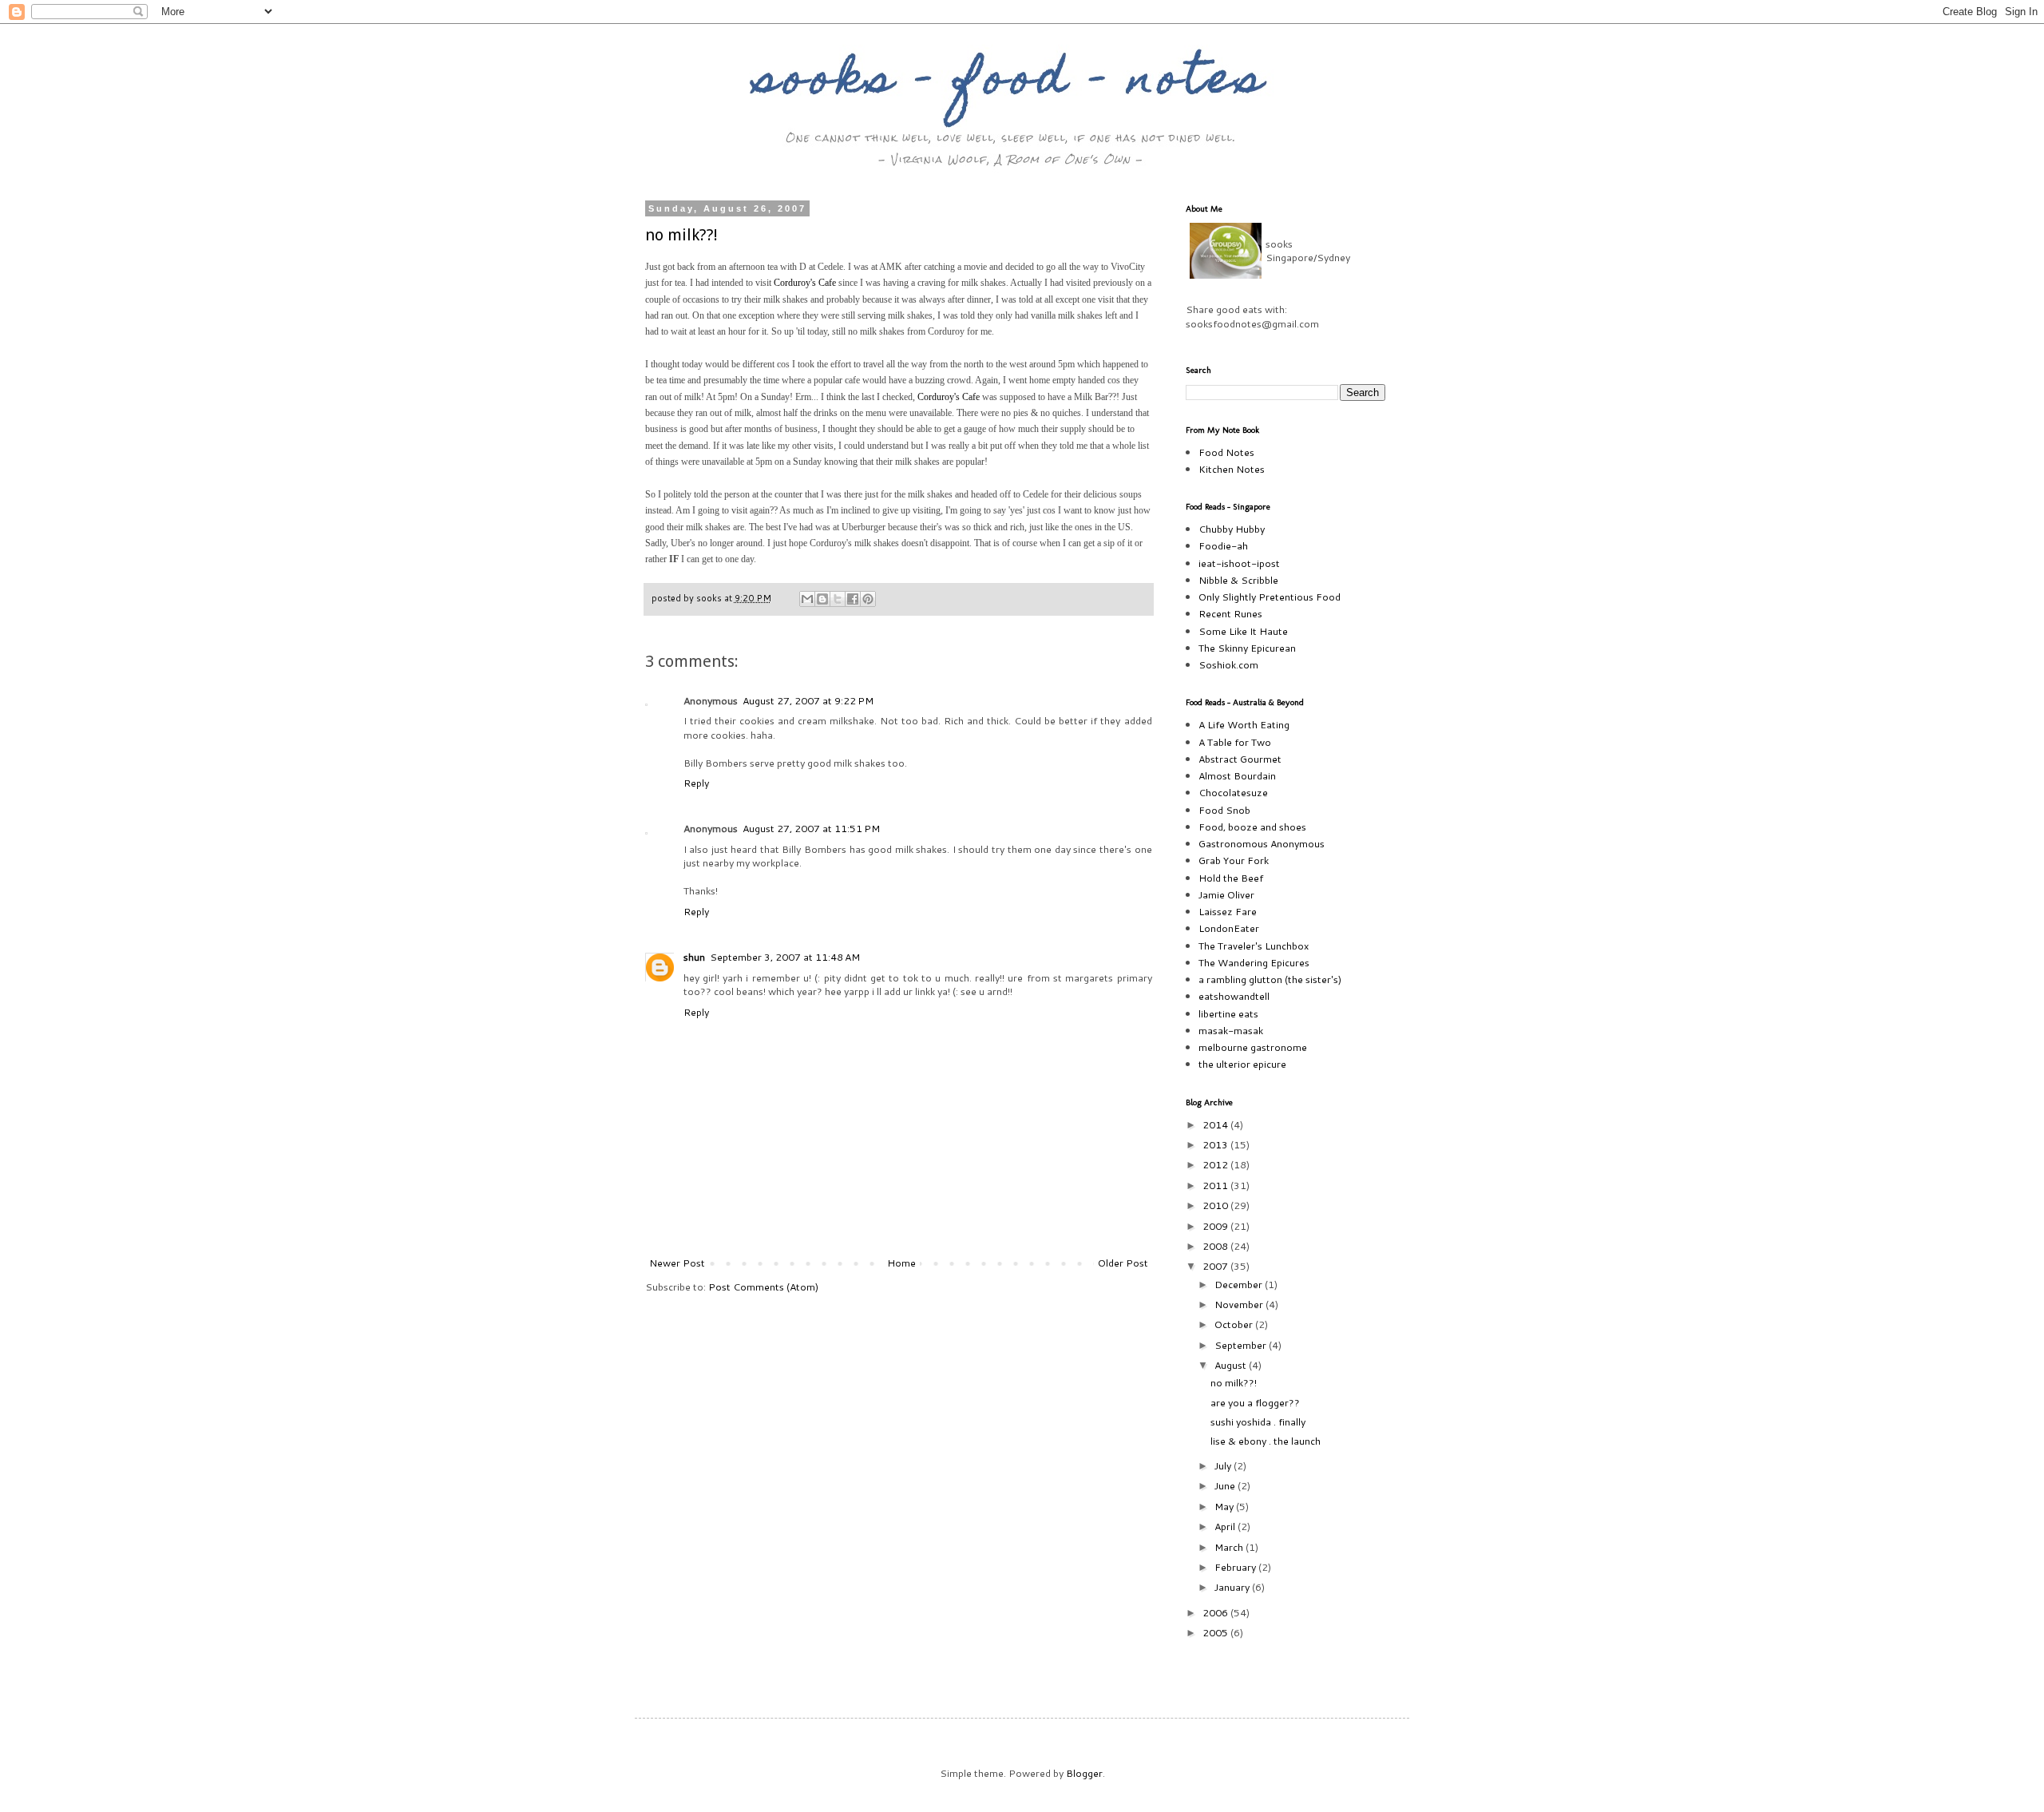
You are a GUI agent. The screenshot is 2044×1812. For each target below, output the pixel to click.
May (1225, 1506)
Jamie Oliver (1226, 894)
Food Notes (1226, 452)
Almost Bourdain (1237, 775)
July (1224, 1465)
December (1240, 1284)
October (1235, 1324)
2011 (1216, 1185)
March (1230, 1547)
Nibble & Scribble (1238, 580)
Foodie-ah (1223, 545)
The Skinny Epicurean (1247, 648)
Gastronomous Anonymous (1262, 843)
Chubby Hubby (1232, 529)
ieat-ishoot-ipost (1239, 563)
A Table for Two (1235, 742)
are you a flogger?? (1255, 1402)
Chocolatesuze (1233, 792)
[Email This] (807, 599)
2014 (1216, 1124)
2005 (1216, 1632)
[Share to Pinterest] (868, 599)
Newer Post (677, 1263)
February (1236, 1567)
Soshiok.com (1228, 664)
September (1242, 1345)
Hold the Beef (1231, 878)
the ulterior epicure (1242, 1064)
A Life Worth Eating (1244, 724)
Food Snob (1224, 810)
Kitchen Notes (1232, 469)
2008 (1216, 1246)
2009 (1216, 1226)
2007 (1216, 1266)
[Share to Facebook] (853, 599)
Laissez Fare (1228, 911)
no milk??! (681, 235)
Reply (696, 783)
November (1240, 1304)
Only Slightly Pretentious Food (1270, 597)
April (1226, 1526)
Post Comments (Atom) (763, 1287)
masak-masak (1231, 1030)
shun (694, 957)
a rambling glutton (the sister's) (1270, 979)
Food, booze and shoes (1252, 827)
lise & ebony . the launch (1266, 1441)
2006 (1216, 1612)
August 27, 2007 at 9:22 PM (808, 700)
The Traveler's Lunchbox (1254, 946)
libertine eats (1228, 1013)
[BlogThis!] (822, 599)
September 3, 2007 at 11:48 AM (785, 957)
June (1226, 1485)
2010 (1216, 1205)
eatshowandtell (1234, 996)
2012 (1216, 1164)
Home (901, 1263)
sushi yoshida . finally (1258, 1421)
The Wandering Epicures (1254, 962)
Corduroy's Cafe (805, 283)
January (1233, 1587)
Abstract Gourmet (1240, 759)
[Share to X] (838, 599)
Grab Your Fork (1234, 860)
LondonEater (1229, 928)
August (1232, 1365)
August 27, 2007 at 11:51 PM (811, 828)
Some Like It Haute (1243, 631)
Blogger (1084, 1773)
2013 (1216, 1144)
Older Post (1123, 1263)
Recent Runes (1230, 613)
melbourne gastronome (1253, 1047)
